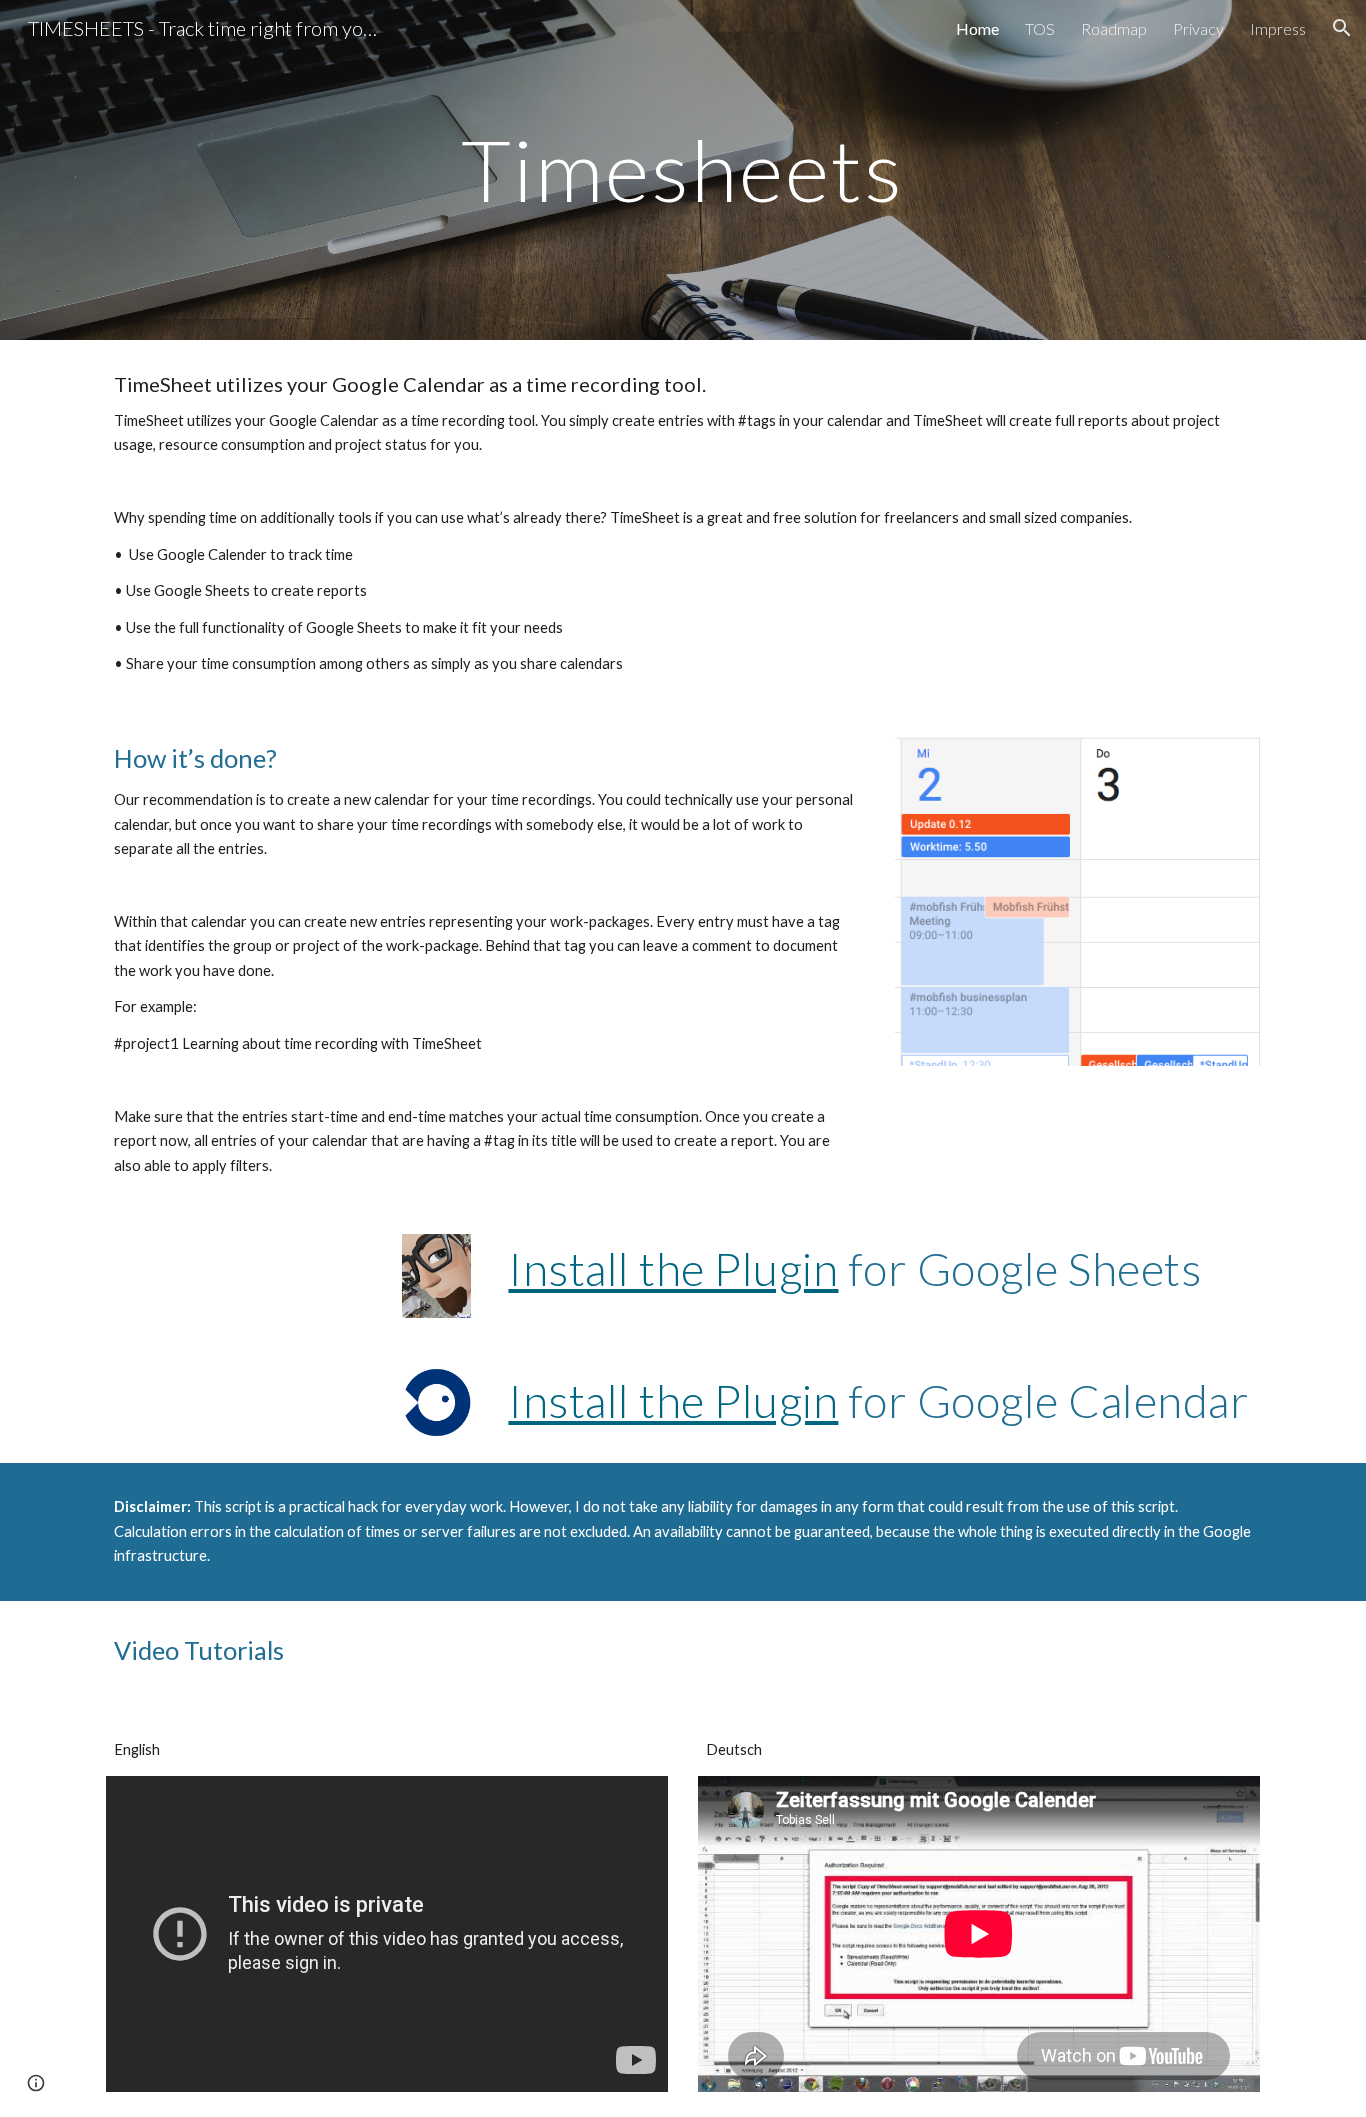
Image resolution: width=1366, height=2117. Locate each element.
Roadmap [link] (1114, 28)
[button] (1342, 28)
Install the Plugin (673, 1268)
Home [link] (977, 28)
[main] (683, 169)
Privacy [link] (1198, 28)
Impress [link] (1278, 28)
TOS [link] (1040, 28)
